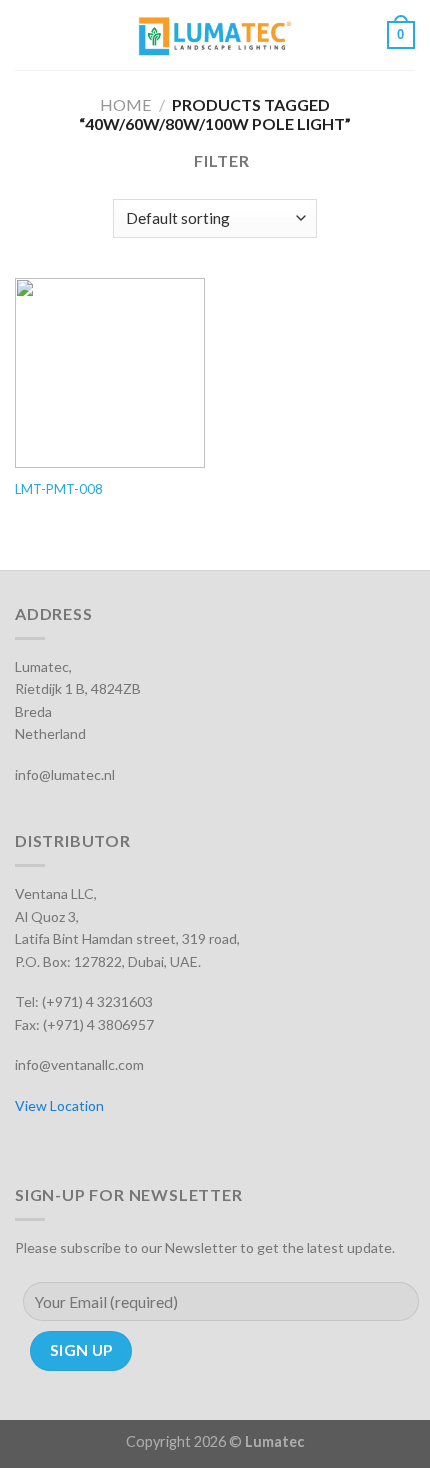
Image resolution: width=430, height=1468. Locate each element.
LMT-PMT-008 (59, 489)
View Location (59, 1105)
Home (125, 104)
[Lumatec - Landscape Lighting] (215, 35)
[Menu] (27, 34)
